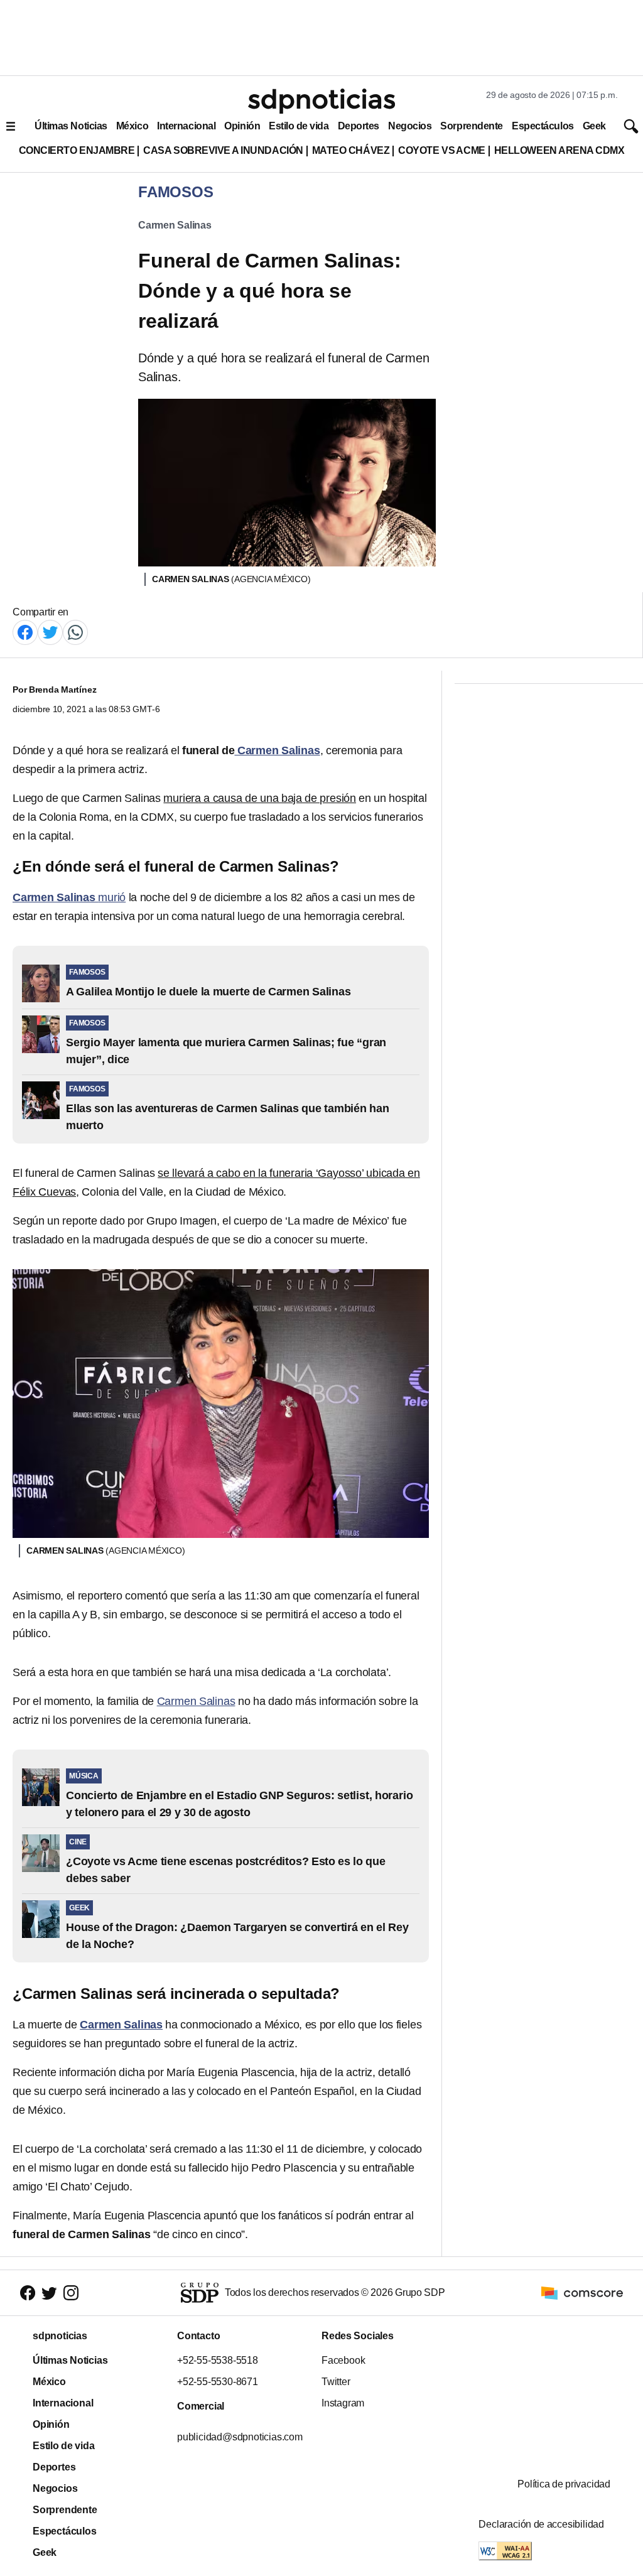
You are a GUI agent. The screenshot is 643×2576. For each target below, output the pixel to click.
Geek (594, 126)
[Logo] (321, 101)
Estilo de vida (299, 126)
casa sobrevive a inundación (223, 150)
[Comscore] (582, 2292)
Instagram (343, 2403)
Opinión (242, 126)
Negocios (410, 126)
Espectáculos (543, 126)
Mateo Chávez (351, 150)
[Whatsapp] (75, 631)
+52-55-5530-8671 (218, 2382)
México (132, 126)
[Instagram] (71, 2293)
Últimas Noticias (71, 126)
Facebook (343, 2360)
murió (69, 897)
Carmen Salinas (175, 225)
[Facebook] (25, 631)
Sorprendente (472, 126)
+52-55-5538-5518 (218, 2360)
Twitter (336, 2382)
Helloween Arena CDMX (559, 150)
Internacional (186, 126)
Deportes (359, 126)
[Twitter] (50, 631)
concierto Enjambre (77, 150)
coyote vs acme (441, 150)
